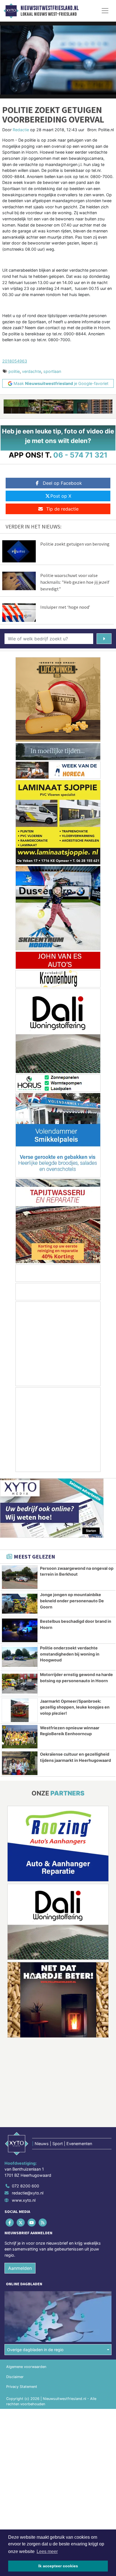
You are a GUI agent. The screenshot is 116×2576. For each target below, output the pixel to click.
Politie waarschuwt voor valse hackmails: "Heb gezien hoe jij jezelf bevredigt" (75, 582)
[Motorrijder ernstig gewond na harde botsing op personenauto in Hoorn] (20, 1684)
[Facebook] (10, 2222)
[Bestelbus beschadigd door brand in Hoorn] (20, 1630)
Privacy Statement (22, 2387)
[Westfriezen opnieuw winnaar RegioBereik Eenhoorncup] (20, 1737)
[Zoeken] (104, 639)
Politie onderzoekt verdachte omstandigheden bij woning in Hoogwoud (70, 1654)
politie (14, 371)
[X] (21, 2222)
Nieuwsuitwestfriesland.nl (50, 8)
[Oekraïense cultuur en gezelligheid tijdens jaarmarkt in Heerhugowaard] (20, 1763)
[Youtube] (32, 2222)
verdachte (32, 371)
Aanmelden (20, 2268)
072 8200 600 (25, 2186)
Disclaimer (15, 2377)
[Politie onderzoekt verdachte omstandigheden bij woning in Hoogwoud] (20, 1657)
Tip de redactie (62, 509)
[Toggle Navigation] (105, 11)
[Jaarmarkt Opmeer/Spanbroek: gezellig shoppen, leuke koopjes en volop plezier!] (20, 1710)
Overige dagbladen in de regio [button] (35, 2350)
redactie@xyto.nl (28, 2193)
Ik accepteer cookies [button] (58, 2566)
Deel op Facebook (62, 483)
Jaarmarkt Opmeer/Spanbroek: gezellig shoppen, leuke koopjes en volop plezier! (75, 1707)
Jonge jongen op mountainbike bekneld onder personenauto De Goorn (72, 1601)
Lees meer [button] (47, 2551)
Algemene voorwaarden (26, 2367)
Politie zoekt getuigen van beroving (75, 544)
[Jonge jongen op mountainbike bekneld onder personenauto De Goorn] (20, 1604)
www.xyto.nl (24, 2200)
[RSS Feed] (43, 2222)
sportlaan (52, 371)
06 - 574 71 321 (80, 455)
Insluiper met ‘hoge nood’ (65, 607)
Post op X (61, 496)
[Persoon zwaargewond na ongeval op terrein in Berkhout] (20, 1577)
